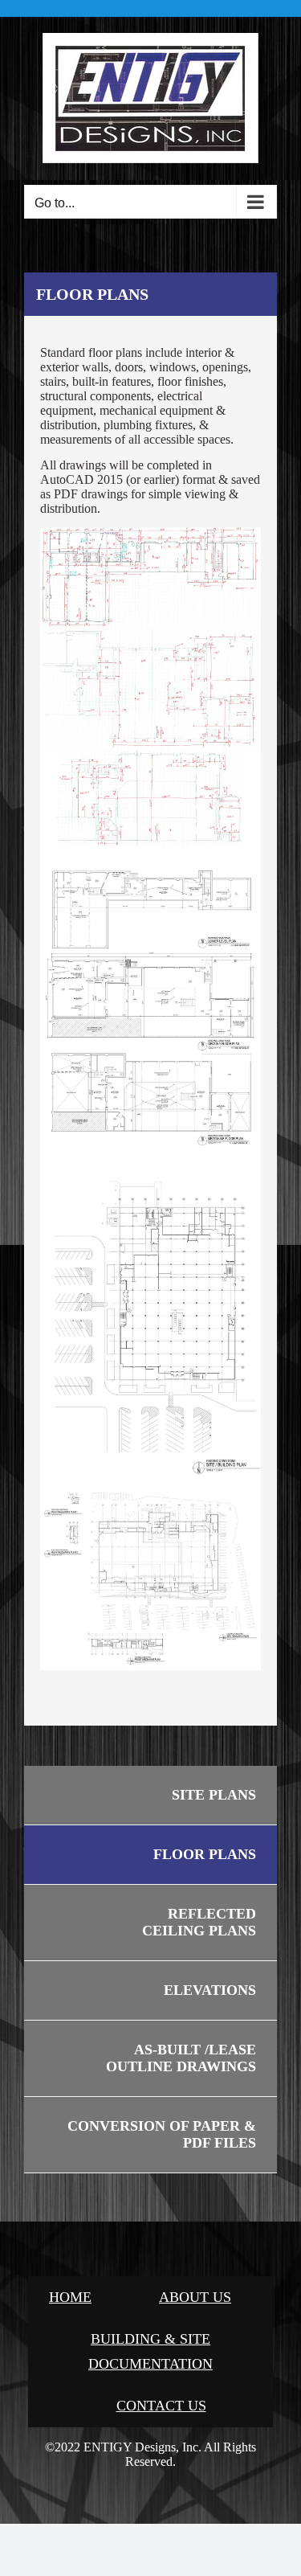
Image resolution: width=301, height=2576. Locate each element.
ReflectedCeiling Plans (199, 1922)
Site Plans (214, 1795)
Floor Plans (205, 1854)
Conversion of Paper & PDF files (162, 2134)
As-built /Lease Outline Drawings (181, 2058)
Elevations (210, 1990)
